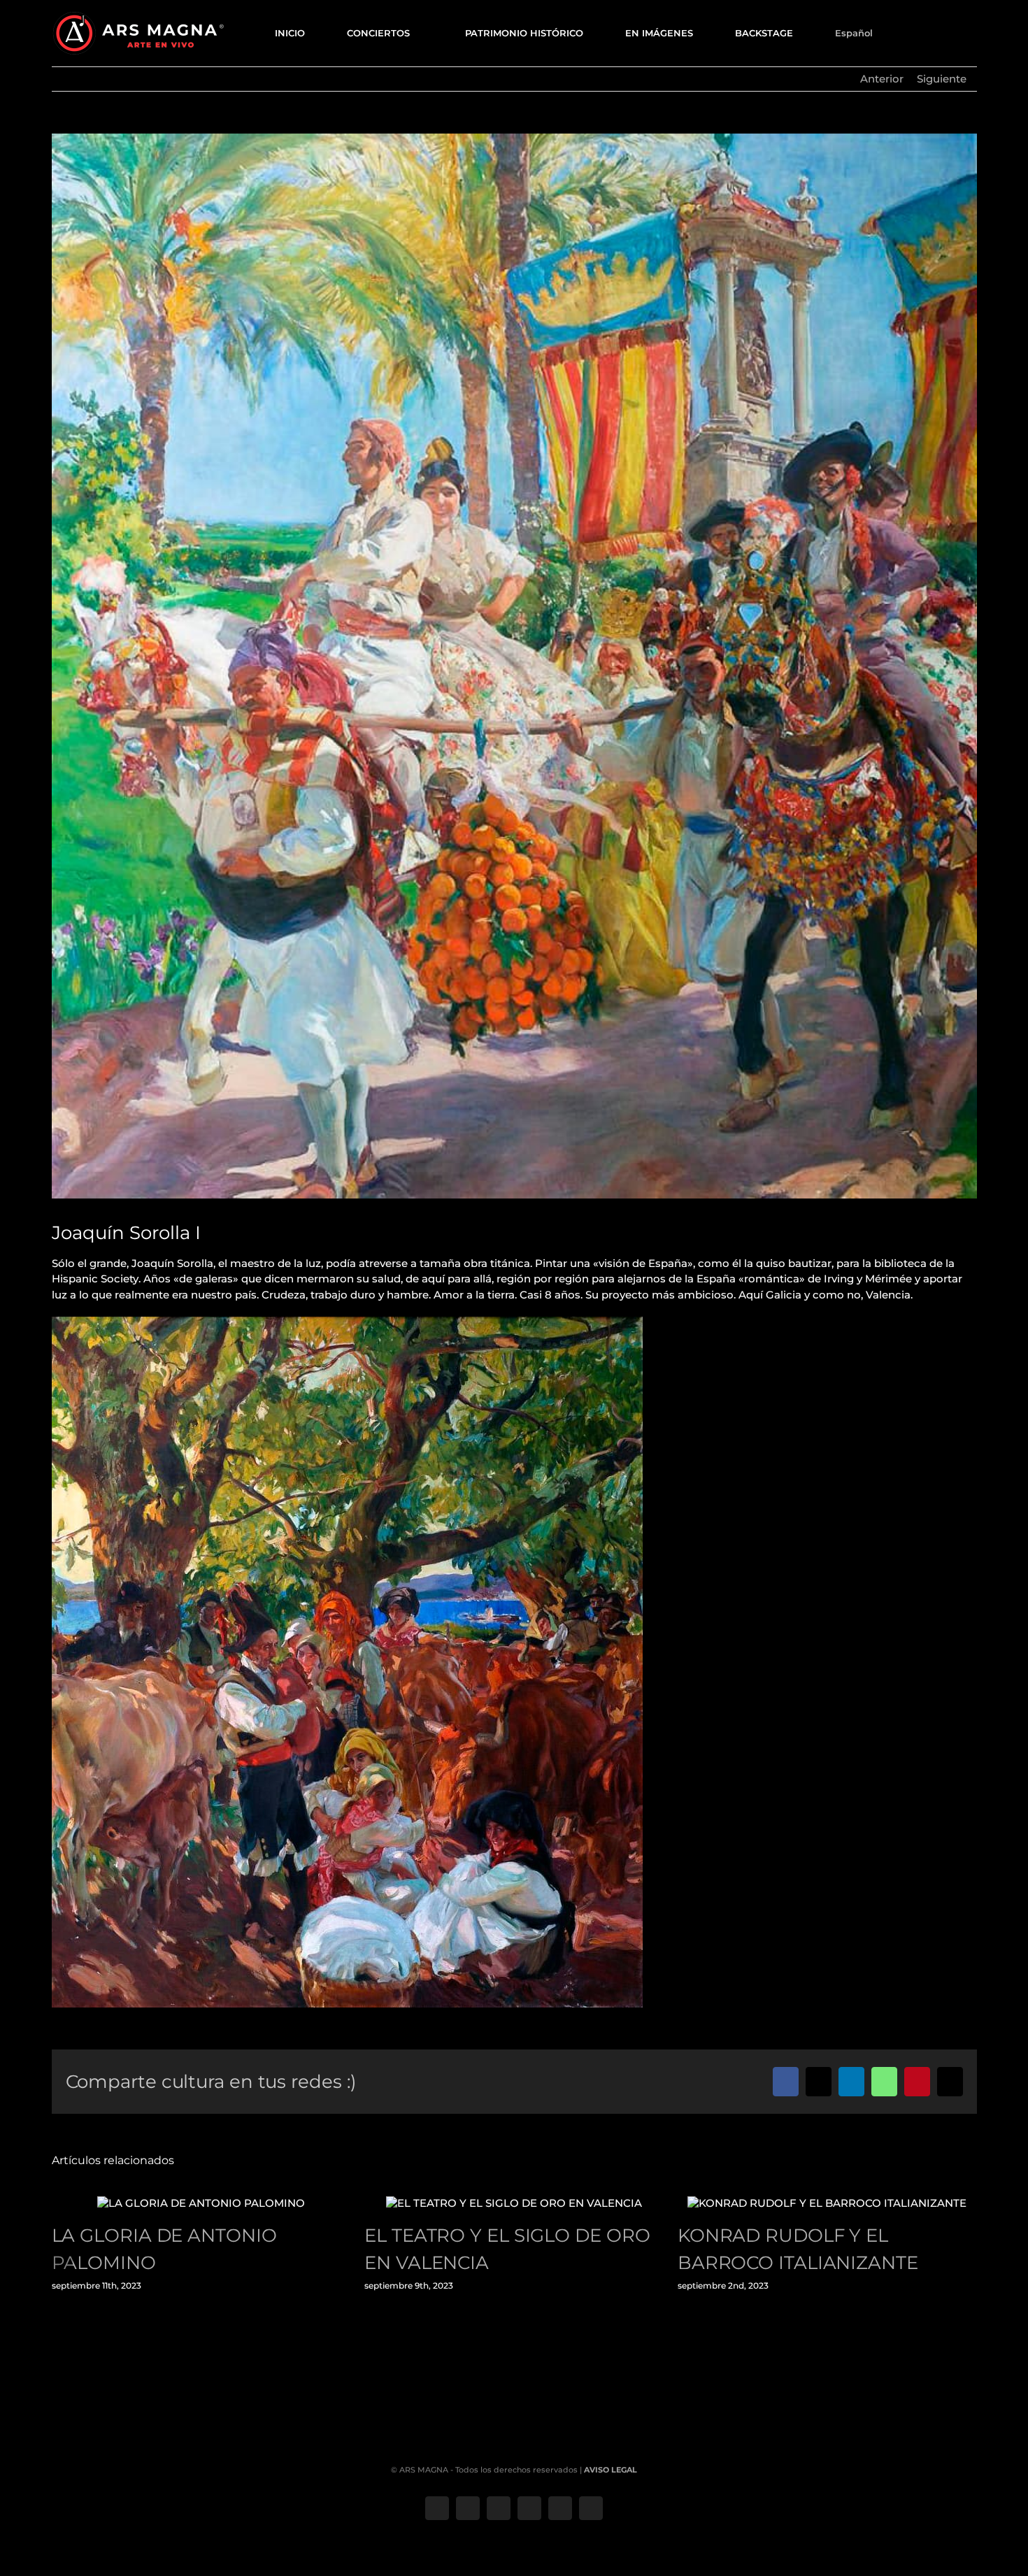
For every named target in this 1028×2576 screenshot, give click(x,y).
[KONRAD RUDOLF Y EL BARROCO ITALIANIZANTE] (827, 2203)
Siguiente (942, 79)
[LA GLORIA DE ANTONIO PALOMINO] (201, 2203)
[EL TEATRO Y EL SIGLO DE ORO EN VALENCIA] (514, 2203)
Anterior (882, 79)
